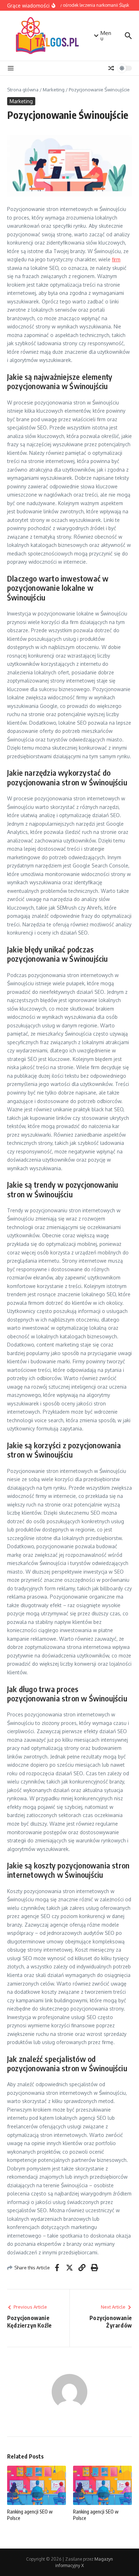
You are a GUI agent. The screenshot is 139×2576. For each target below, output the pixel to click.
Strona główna (23, 90)
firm (116, 259)
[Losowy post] (111, 68)
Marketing (54, 90)
